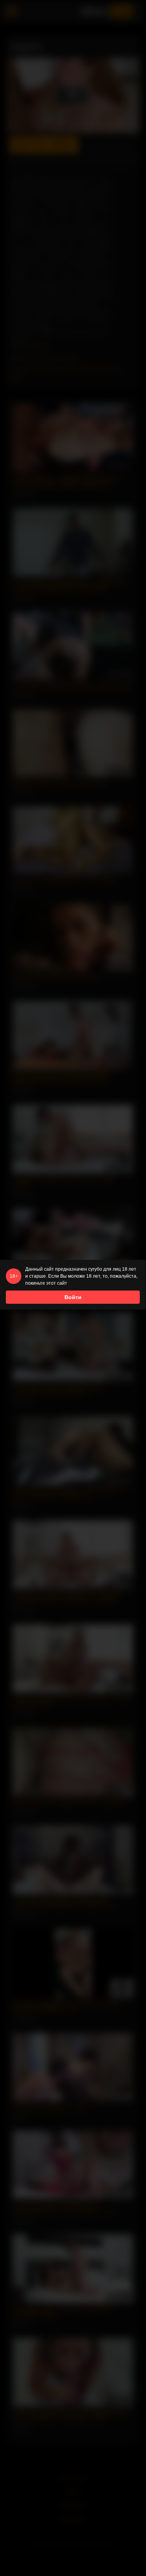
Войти (73, 1297)
